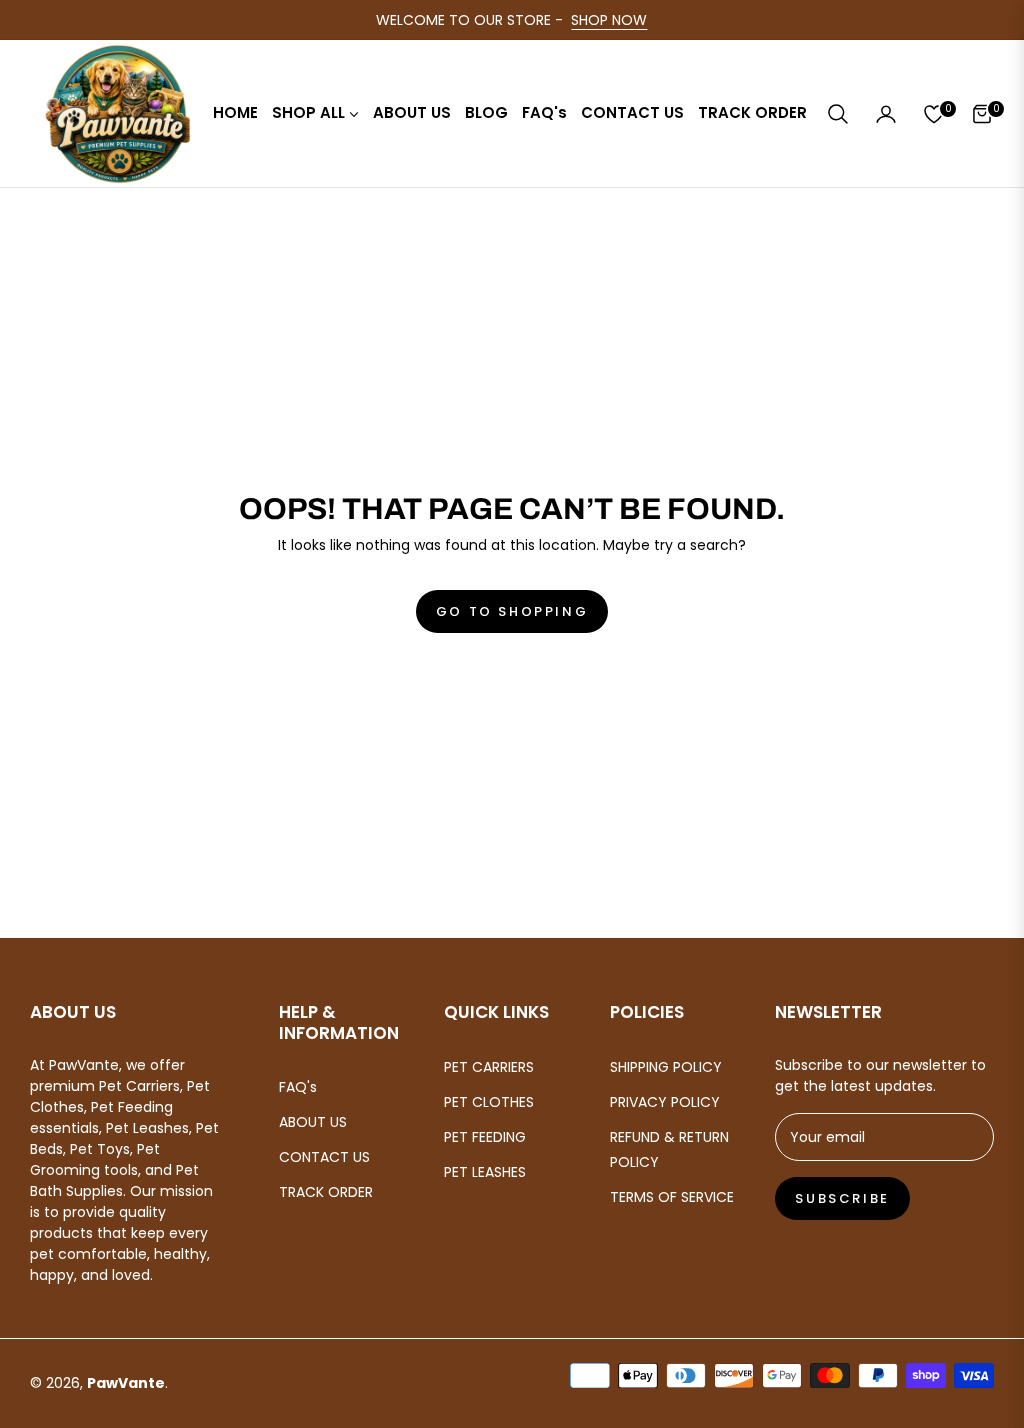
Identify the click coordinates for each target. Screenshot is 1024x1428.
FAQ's (298, 1087)
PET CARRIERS (489, 1067)
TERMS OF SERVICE (672, 1197)
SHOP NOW (609, 20)
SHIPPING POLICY (666, 1067)
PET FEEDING (485, 1137)
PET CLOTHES (489, 1102)
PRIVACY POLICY (665, 1102)
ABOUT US (313, 1122)
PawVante (126, 1383)
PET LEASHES (485, 1172)
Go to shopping (512, 611)
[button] (838, 114)
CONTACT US (324, 1157)
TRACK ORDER (326, 1192)
